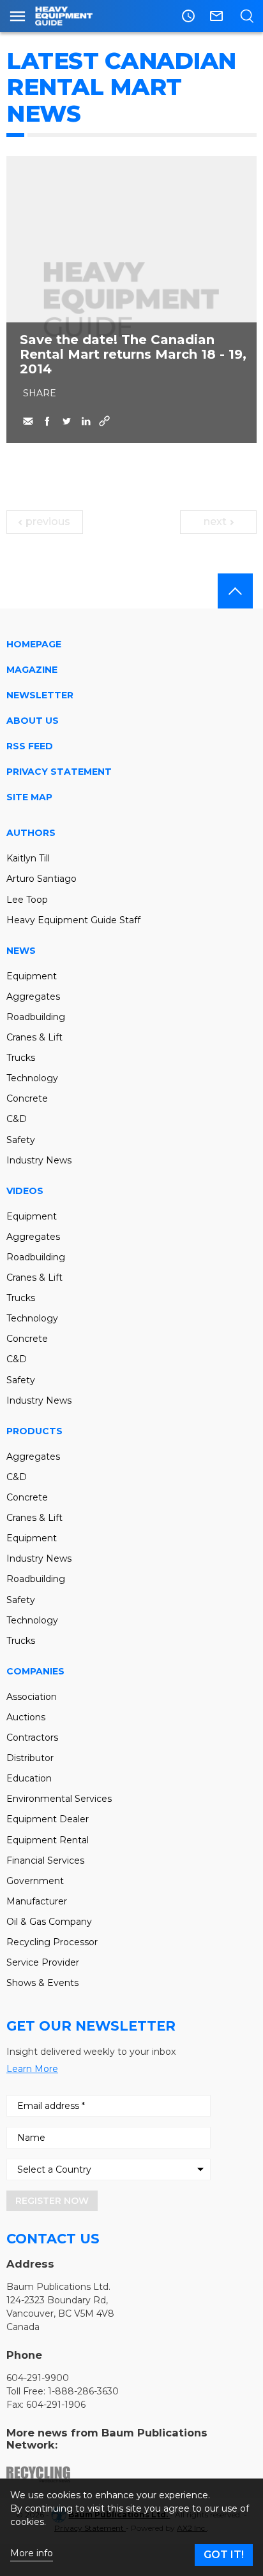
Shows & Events (42, 1983)
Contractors (32, 1738)
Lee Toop (27, 900)
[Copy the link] (105, 421)
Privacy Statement (59, 772)
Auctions (26, 1717)
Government (35, 1881)
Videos (25, 1191)
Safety (21, 1140)
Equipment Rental (48, 1840)
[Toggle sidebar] (18, 16)
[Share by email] (28, 421)
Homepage (34, 644)
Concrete (27, 1098)
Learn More (32, 2069)
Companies (35, 1671)
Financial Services (45, 1860)
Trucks (21, 1058)
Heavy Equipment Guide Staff (73, 920)
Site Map (29, 797)
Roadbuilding (36, 1017)
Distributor (30, 1758)
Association (32, 1697)
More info (32, 2553)
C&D (17, 1119)
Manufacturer (37, 1901)
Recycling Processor (52, 1942)
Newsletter (40, 695)
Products (34, 1431)
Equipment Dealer (48, 1819)
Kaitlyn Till (28, 858)
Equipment (32, 976)
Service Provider (43, 1962)
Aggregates (33, 997)
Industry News (39, 1160)
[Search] (247, 16)
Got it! (224, 2555)
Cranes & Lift (34, 1037)
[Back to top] (235, 591)
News (21, 951)
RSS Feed (30, 746)
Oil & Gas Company (49, 1922)
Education (29, 1778)
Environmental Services (59, 1799)
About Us (33, 721)
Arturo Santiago (41, 879)
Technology (32, 1078)
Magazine (32, 670)
